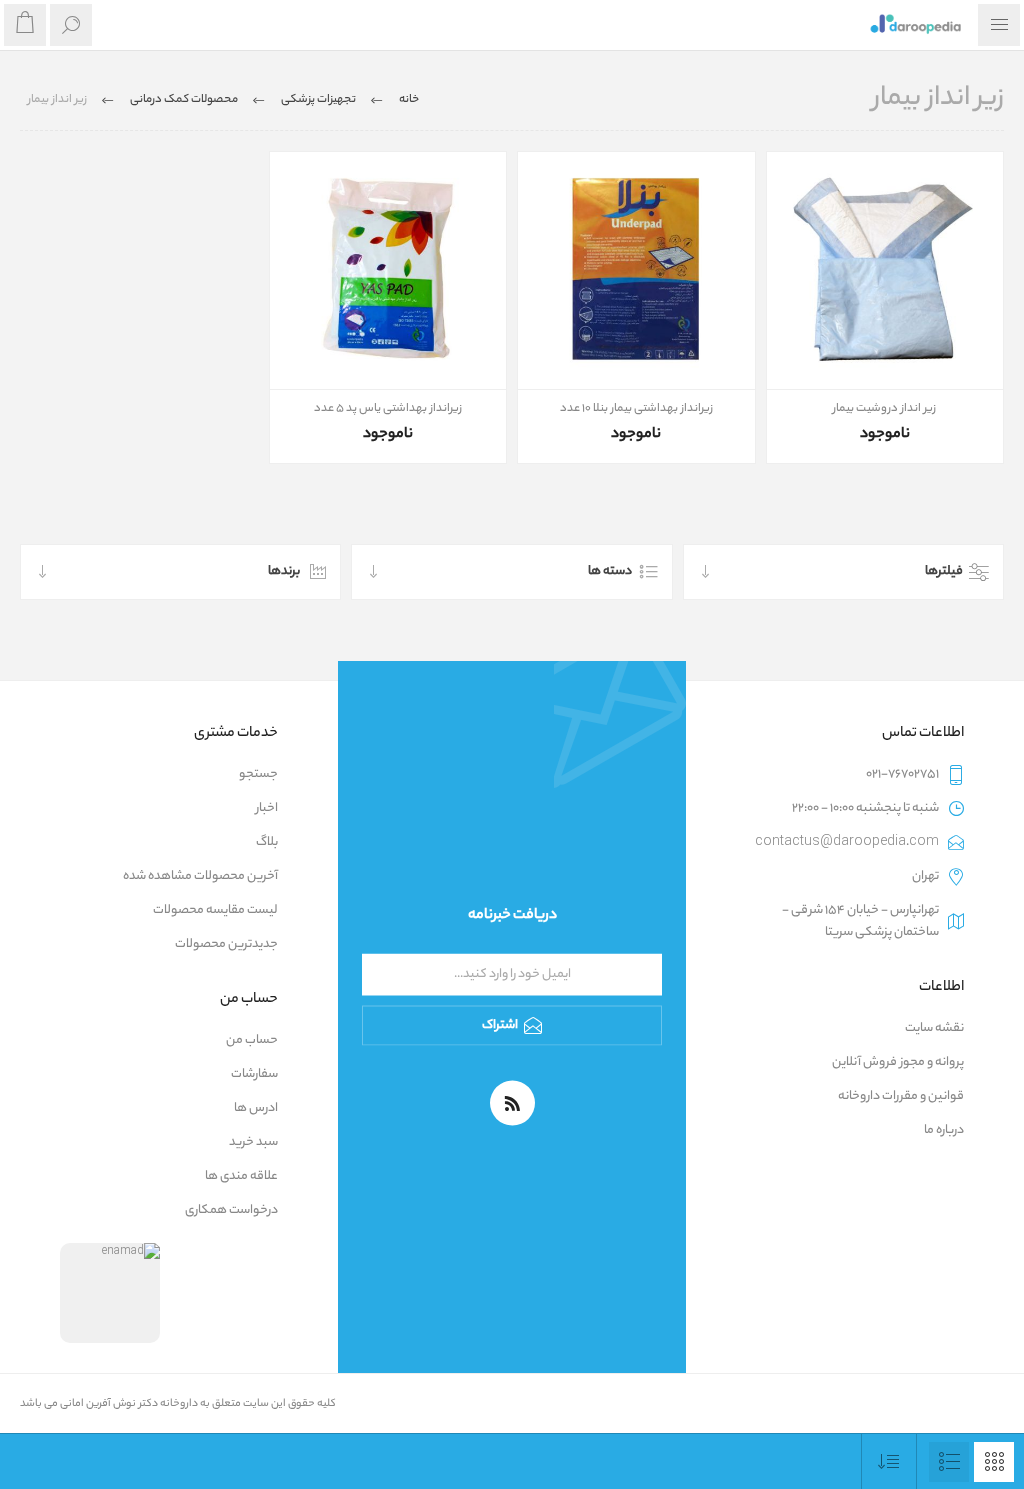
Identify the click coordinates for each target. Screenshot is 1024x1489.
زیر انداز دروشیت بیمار (884, 409)
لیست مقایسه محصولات (215, 910)
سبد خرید (253, 1142)
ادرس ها (256, 1108)
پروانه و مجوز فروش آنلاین (898, 1062)
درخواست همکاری (231, 1210)
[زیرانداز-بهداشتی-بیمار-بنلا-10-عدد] (636, 270)
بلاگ (267, 842)
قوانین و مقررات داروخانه (901, 1096)
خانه (409, 100)
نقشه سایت (934, 1028)
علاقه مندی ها (241, 1176)
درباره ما (944, 1130)
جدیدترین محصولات (226, 944)
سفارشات (254, 1074)
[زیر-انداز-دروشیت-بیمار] (885, 270)
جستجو (258, 774)
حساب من (252, 1040)
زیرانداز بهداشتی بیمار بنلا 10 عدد (636, 409)
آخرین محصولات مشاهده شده (200, 876)
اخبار (267, 808)
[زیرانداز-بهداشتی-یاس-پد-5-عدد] (388, 270)
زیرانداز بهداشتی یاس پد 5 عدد (388, 409)
